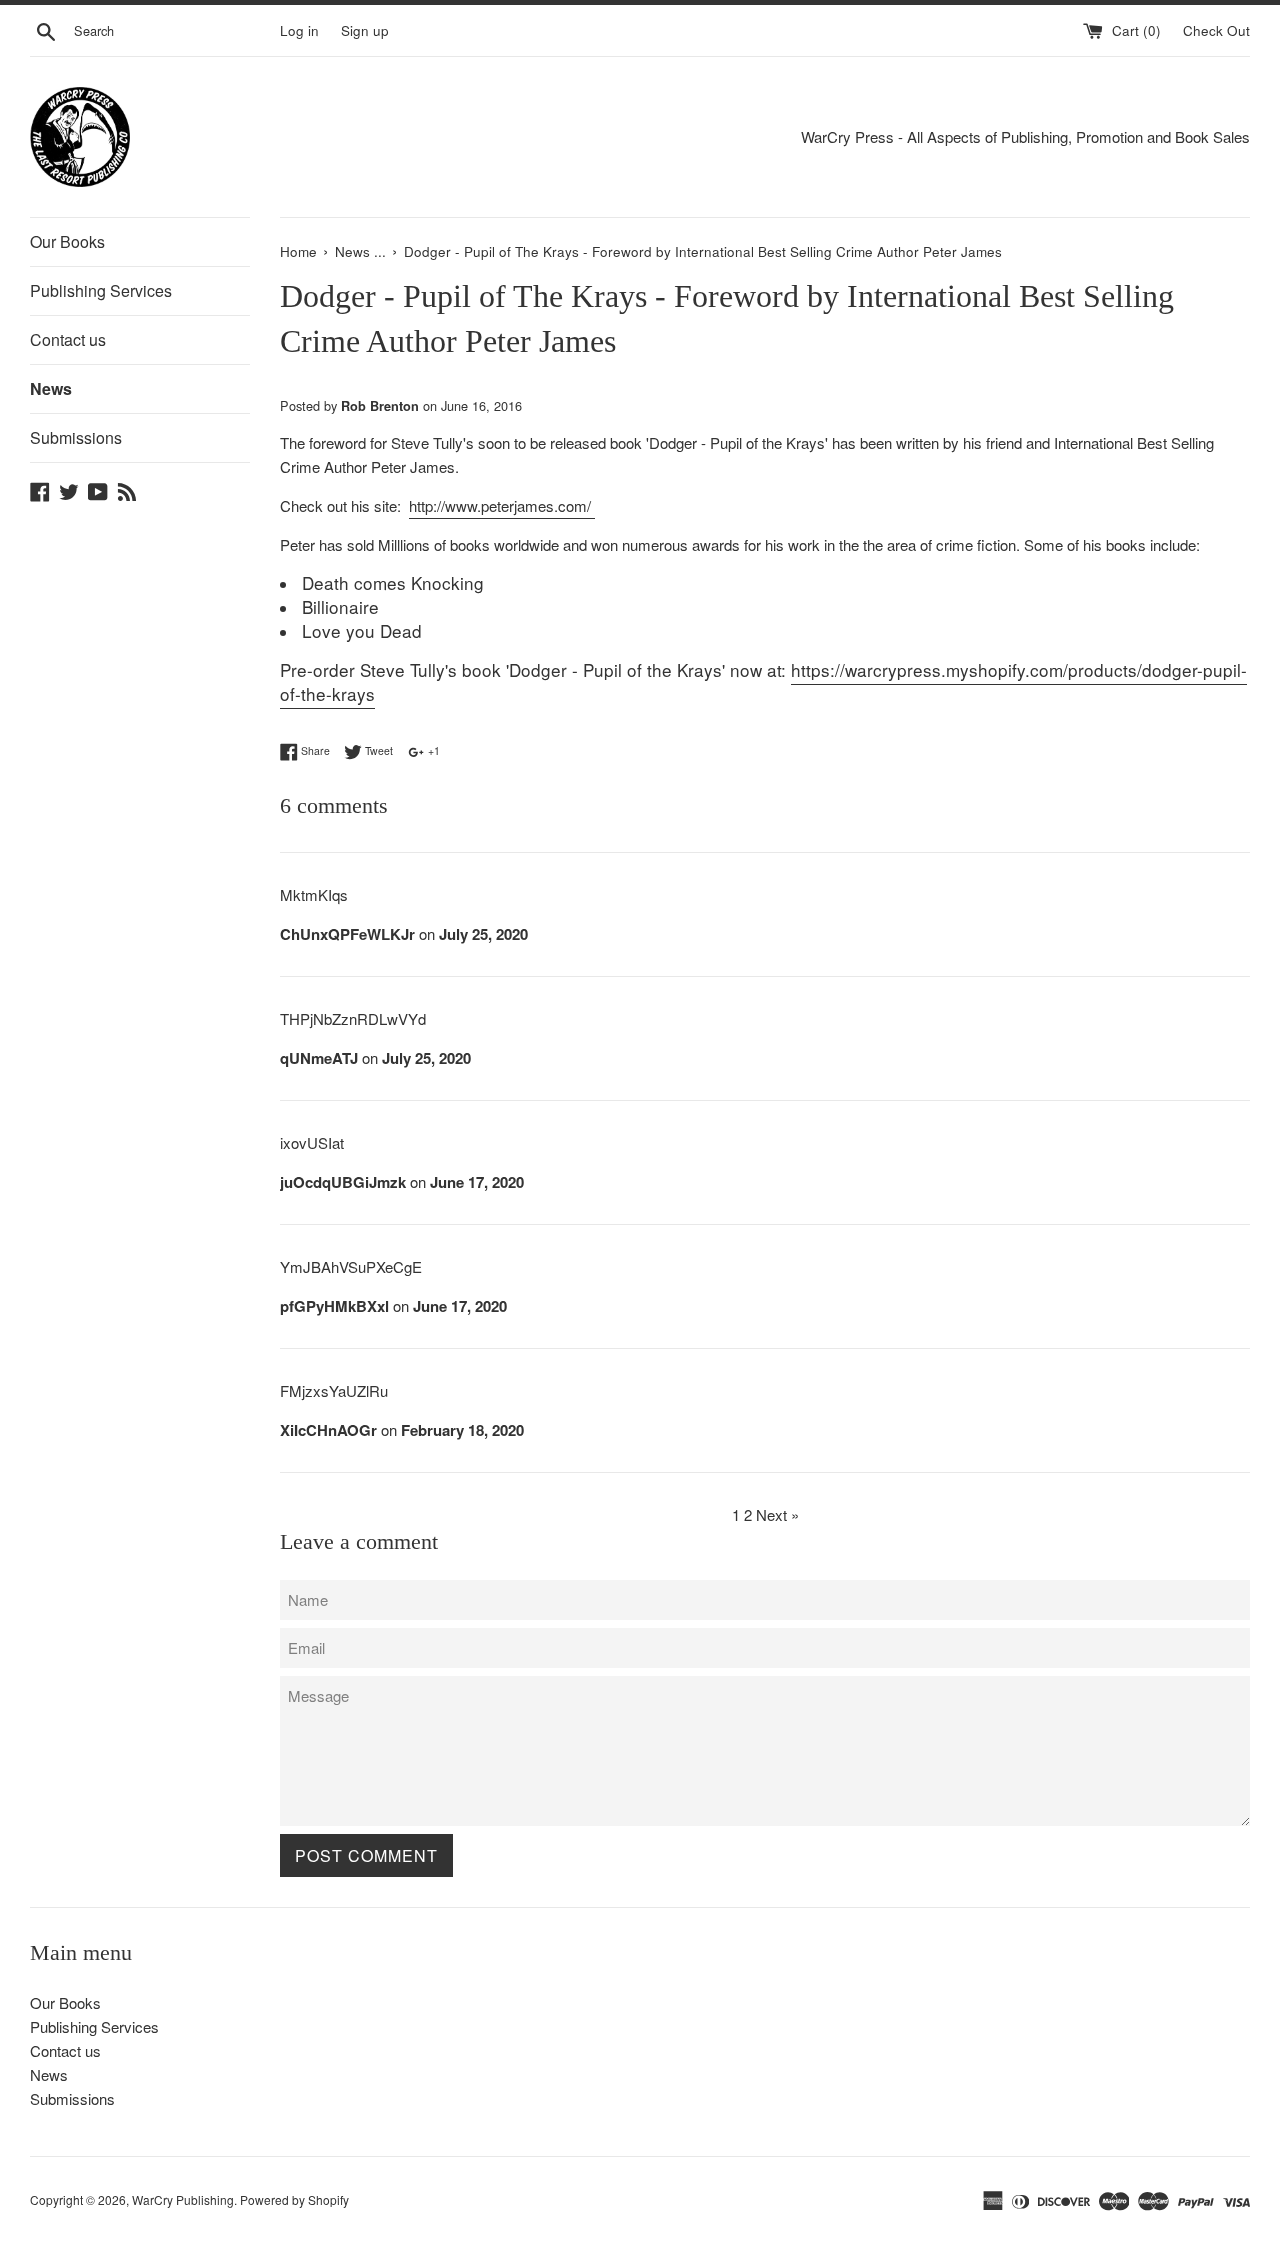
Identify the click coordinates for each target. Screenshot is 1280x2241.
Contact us (68, 339)
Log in (299, 30)
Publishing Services (101, 290)
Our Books (67, 241)
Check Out (1216, 30)
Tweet (377, 750)
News (51, 388)
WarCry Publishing (183, 2199)
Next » (777, 1514)
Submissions (76, 437)
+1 (432, 750)
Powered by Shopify (294, 2199)
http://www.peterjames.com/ (502, 505)
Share (314, 750)
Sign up (365, 30)
